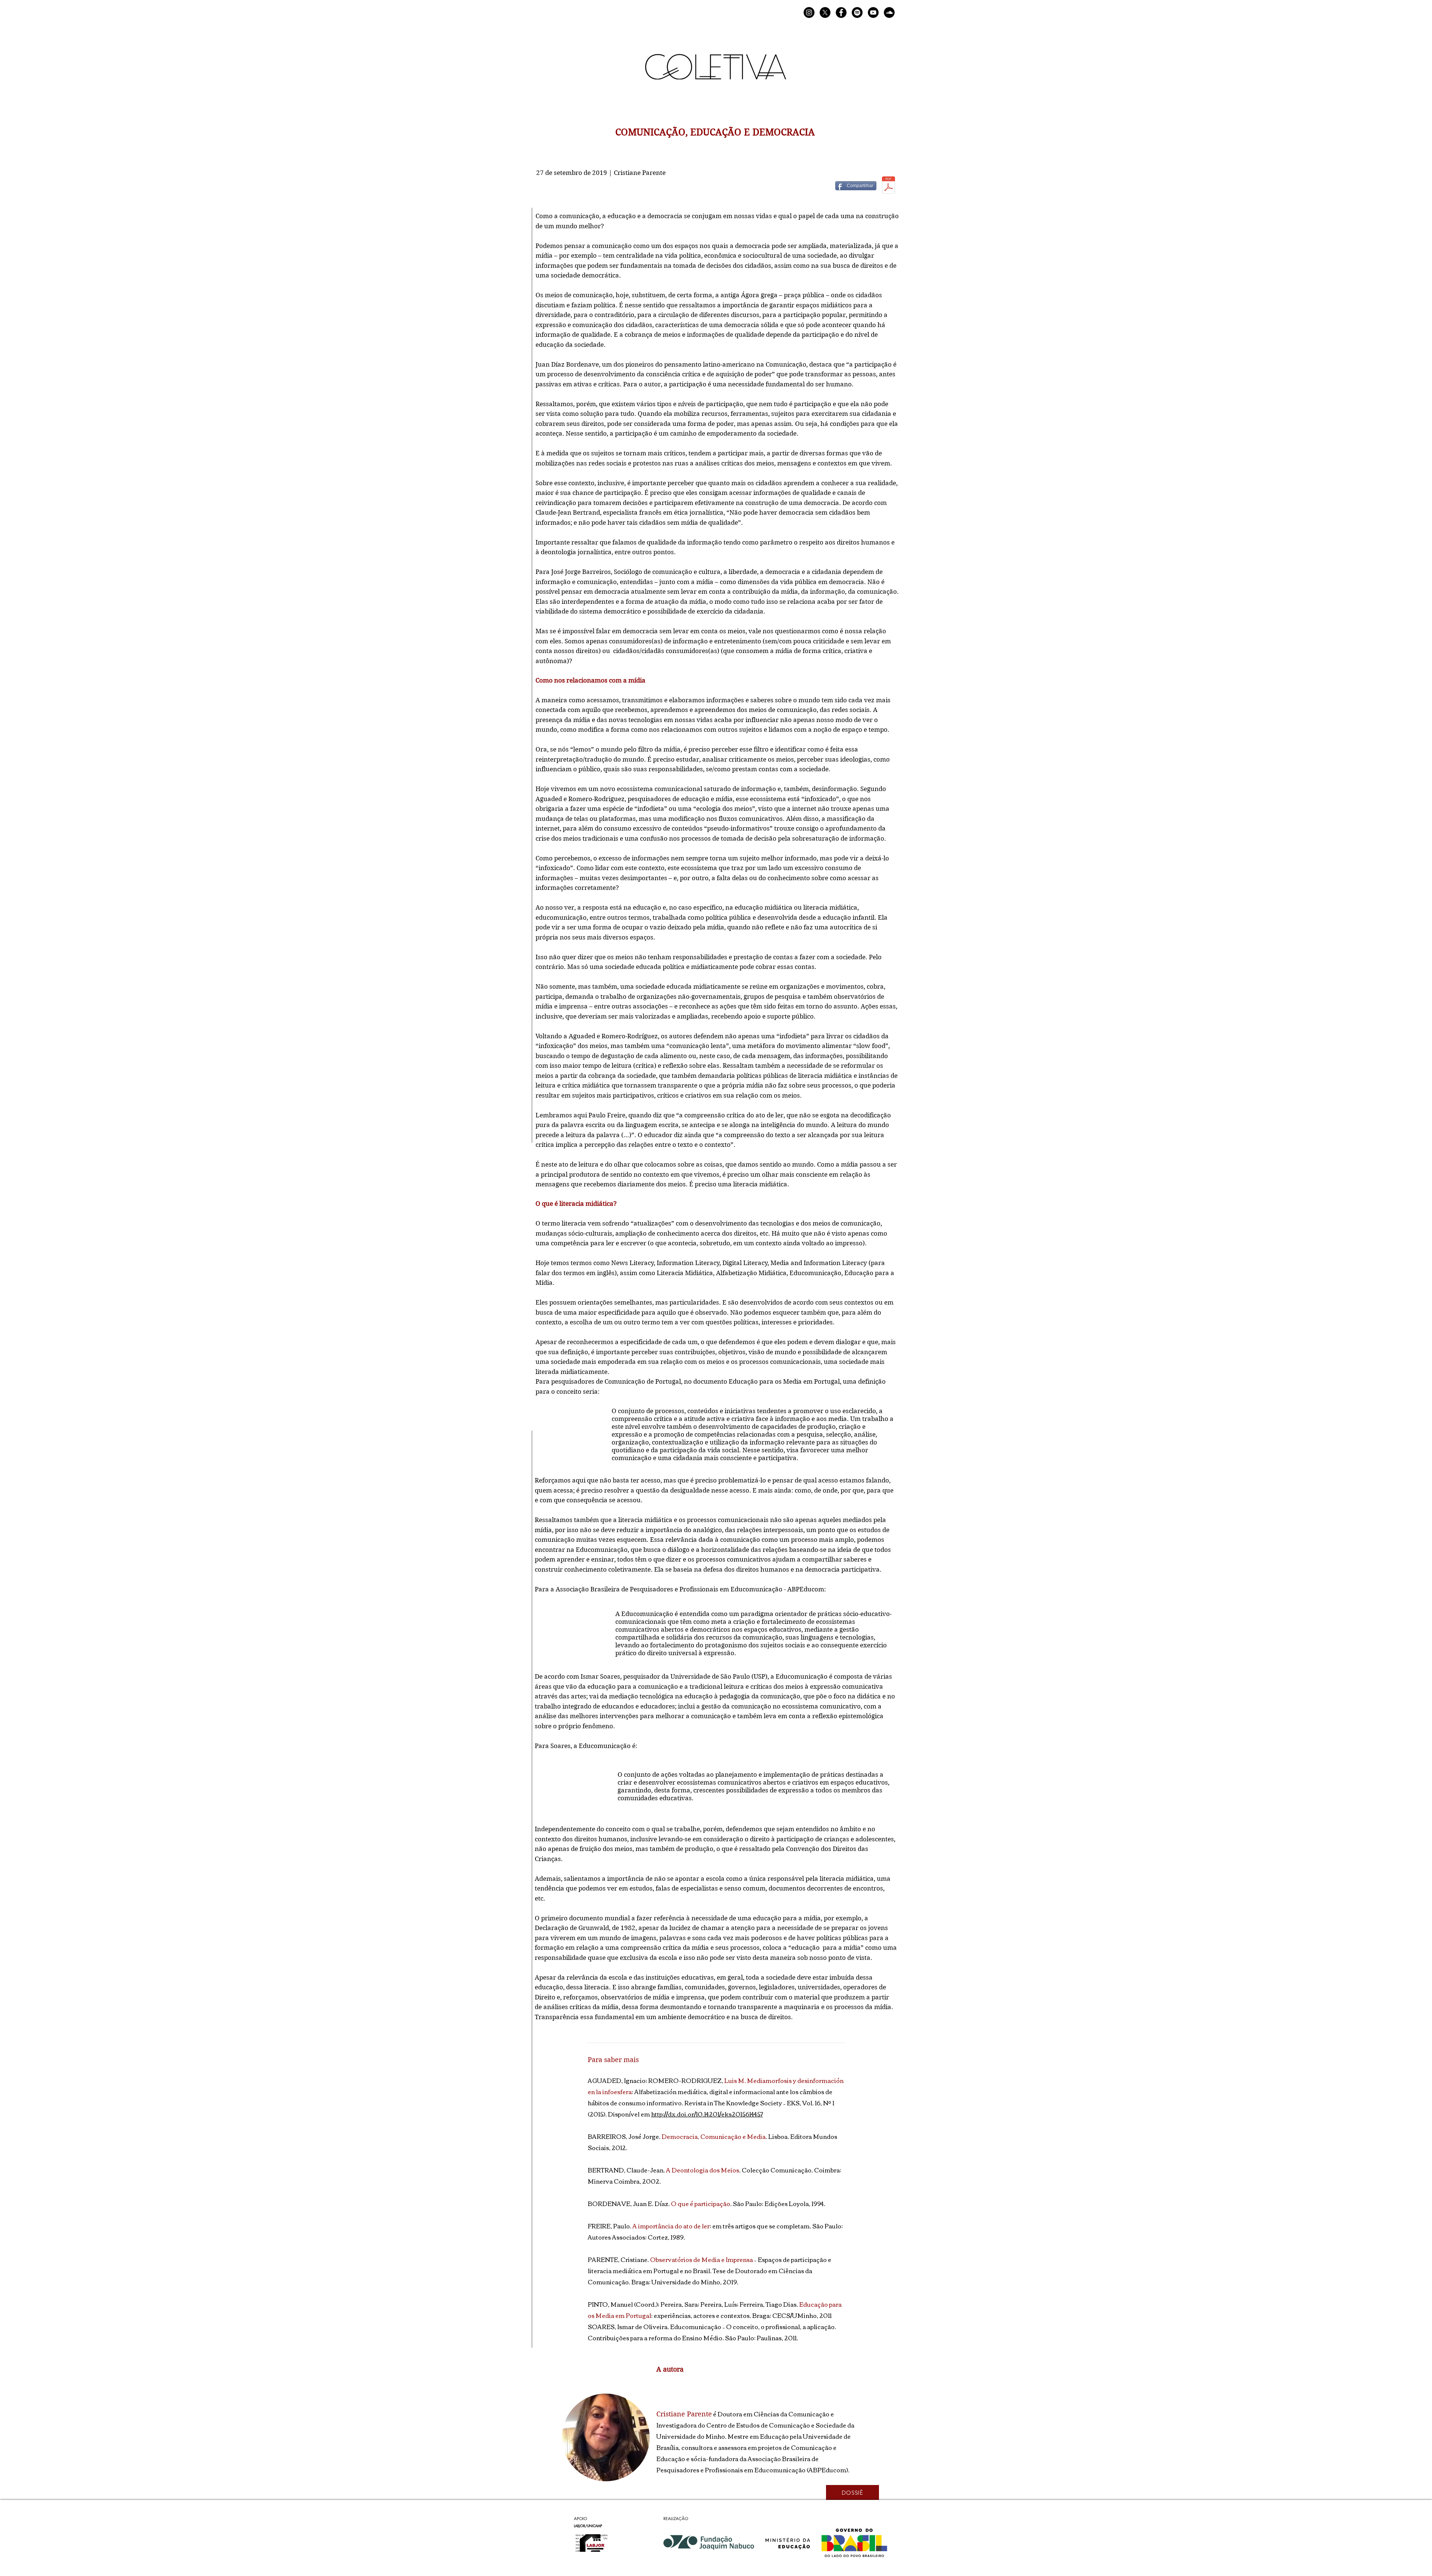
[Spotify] (857, 12)
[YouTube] (873, 12)
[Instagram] (809, 12)
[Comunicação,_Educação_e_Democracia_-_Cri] (888, 186)
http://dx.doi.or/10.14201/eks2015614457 (707, 2114)
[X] (825, 12)
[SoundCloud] (889, 12)
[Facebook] (841, 12)
